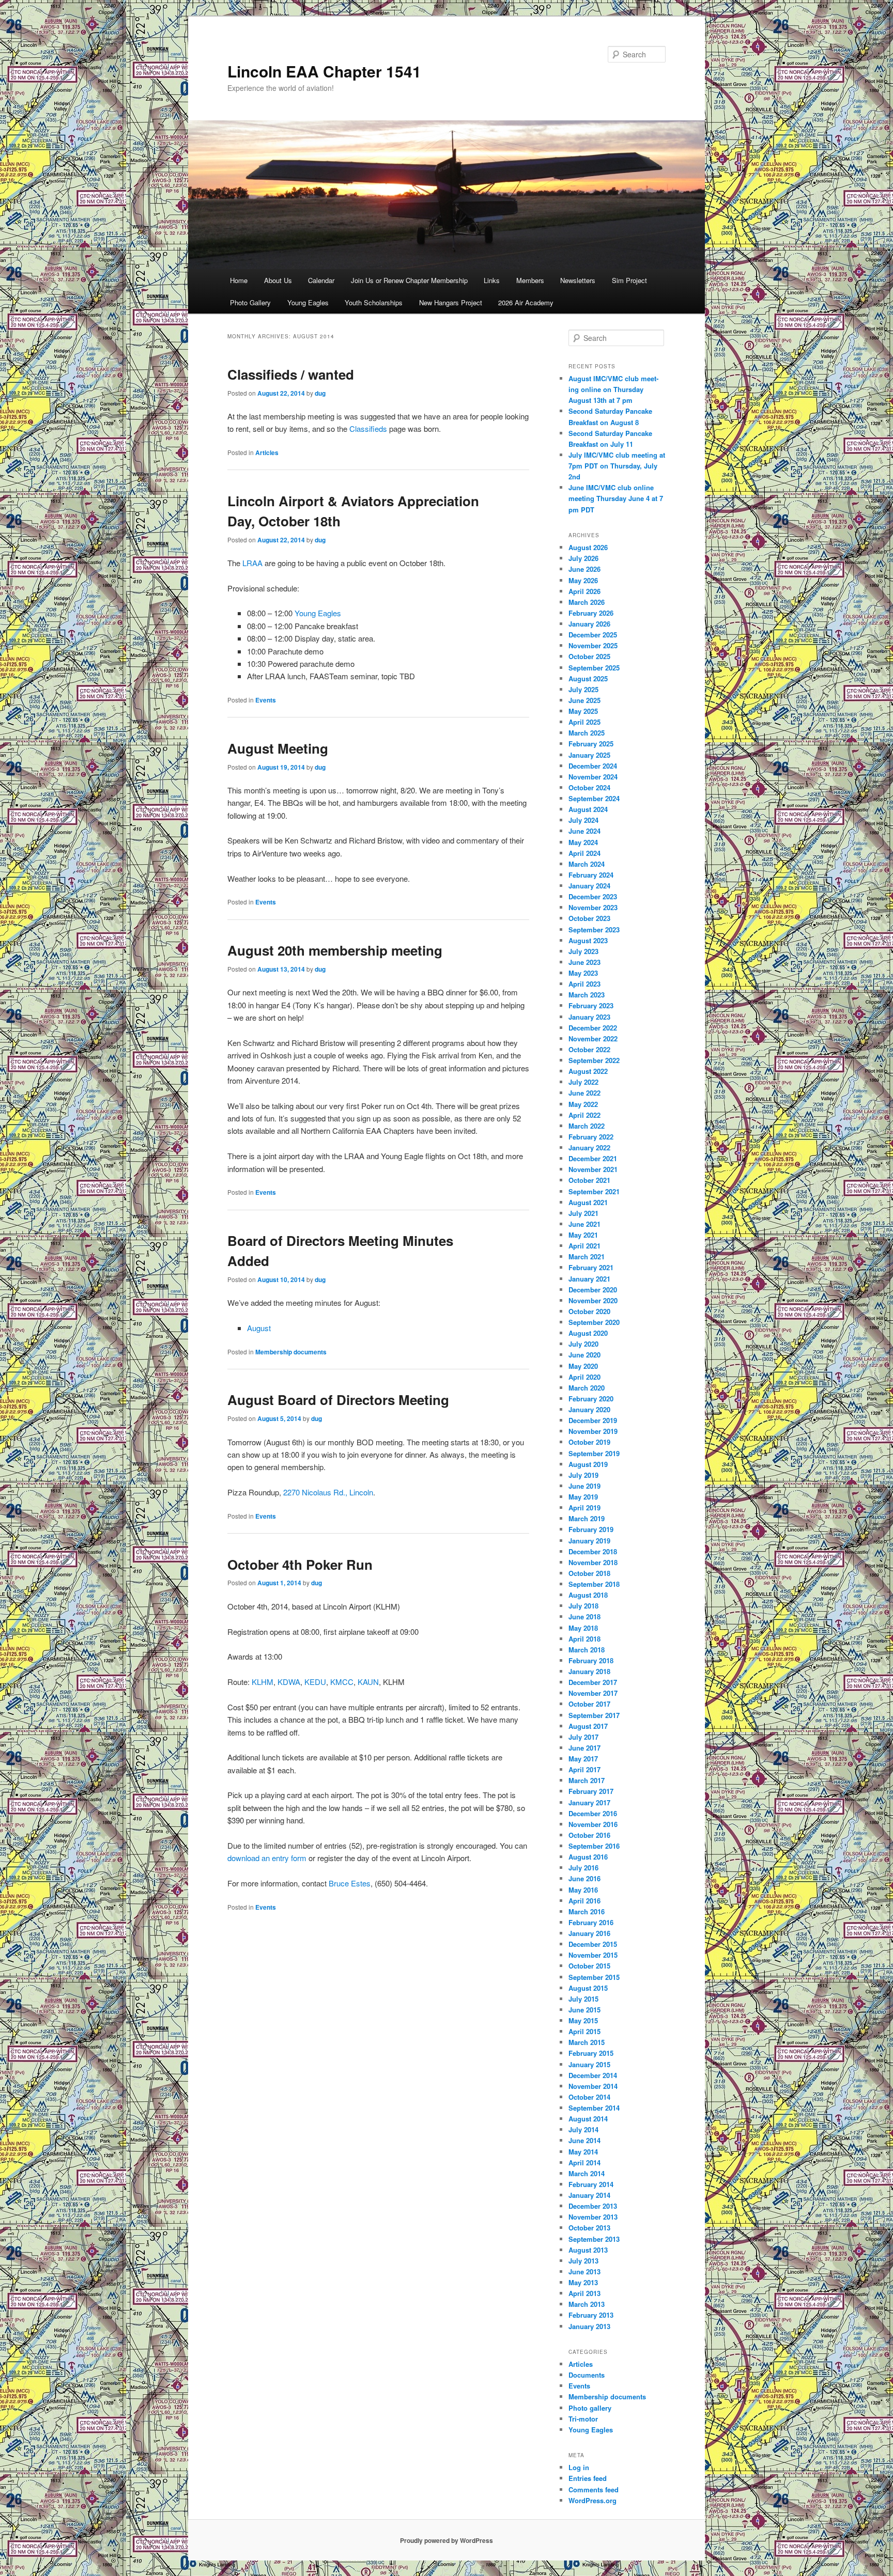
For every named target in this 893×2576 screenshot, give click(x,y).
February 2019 (591, 1529)
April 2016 (584, 1901)
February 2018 (591, 1660)
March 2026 (587, 602)
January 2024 (589, 886)
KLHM (263, 1682)
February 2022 (591, 1137)
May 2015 (583, 2020)
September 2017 (594, 1715)
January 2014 (589, 2195)
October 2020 (589, 1311)
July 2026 (583, 558)
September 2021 (594, 1191)
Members (530, 280)
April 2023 (584, 984)
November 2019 (593, 1431)
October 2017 (589, 1704)
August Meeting (278, 748)
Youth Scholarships (374, 302)
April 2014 (584, 2163)
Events (266, 700)
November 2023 (593, 907)
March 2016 (587, 1911)
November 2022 (593, 1039)
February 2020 (591, 1399)
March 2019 (587, 1518)
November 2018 (593, 1562)
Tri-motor (583, 2419)
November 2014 (593, 2086)
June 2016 (584, 1878)
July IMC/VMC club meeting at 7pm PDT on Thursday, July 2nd (617, 466)
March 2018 (587, 1650)
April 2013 (584, 2293)
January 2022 (589, 1148)
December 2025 (593, 635)
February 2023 (591, 1005)
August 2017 (588, 1726)
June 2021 (584, 1224)
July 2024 (583, 820)
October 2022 (589, 1049)
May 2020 (583, 1366)
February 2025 (591, 744)
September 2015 (594, 1977)
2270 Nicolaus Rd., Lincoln (328, 1492)
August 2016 (588, 1857)
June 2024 (584, 831)
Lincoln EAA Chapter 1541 (324, 71)
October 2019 (589, 1442)
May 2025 (583, 711)
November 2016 (593, 1824)
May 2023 (583, 973)
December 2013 (593, 2206)
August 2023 (588, 940)
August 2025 (588, 678)
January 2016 (589, 1933)
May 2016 (583, 1890)
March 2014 (587, 2173)
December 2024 (593, 766)
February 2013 (591, 2315)
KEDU (315, 1682)
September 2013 (594, 2239)
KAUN (368, 1682)
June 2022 (584, 1093)
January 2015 (589, 2064)
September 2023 (594, 930)
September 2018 (594, 1584)
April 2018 (584, 1639)
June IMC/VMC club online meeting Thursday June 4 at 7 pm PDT (616, 498)
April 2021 (584, 1246)
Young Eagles (308, 302)
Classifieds (368, 428)
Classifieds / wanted (291, 374)
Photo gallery (590, 2408)
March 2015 (587, 2042)
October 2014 (589, 2097)
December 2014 (593, 2075)
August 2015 (588, 1988)
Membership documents (291, 1352)
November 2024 (593, 777)
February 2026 (591, 613)
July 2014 (583, 2129)
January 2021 (589, 1279)
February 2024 (591, 875)
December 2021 (593, 1158)
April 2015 (584, 2031)
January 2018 (589, 1671)
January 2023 (589, 1017)
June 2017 (584, 1748)
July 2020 (583, 1344)
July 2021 (583, 1213)
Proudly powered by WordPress (446, 2540)
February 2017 (591, 1791)
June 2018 (584, 1617)
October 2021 (589, 1180)
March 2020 (587, 1388)
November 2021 (593, 1169)
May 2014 (583, 2152)
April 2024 (584, 853)
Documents (587, 2375)
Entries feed (588, 2478)
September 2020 (594, 1322)
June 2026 (584, 569)
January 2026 (589, 624)
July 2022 (583, 1082)
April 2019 (584, 1508)
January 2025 (589, 755)
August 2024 (588, 809)
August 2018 (588, 1595)
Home (239, 280)
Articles (267, 452)
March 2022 (587, 1126)
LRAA (252, 563)
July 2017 (583, 1737)
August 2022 (588, 1071)
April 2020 (584, 1377)
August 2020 (588, 1333)
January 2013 (589, 2326)
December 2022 (593, 1028)
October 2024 (589, 787)
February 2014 (591, 2184)
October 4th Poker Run (300, 1564)
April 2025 (584, 722)
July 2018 (583, 1606)
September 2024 (594, 798)
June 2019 (584, 1486)
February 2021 (591, 1267)
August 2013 (588, 2250)
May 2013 (583, 2282)
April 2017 (584, 1769)
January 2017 (589, 1802)
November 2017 (593, 1693)
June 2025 (584, 700)
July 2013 (583, 2261)
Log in (579, 2467)
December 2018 (593, 1551)
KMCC (342, 1682)
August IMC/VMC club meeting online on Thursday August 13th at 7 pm (613, 389)
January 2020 (589, 1409)
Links (492, 280)
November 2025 (593, 645)
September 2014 (594, 2108)
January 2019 (589, 1541)
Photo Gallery (250, 302)
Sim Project (629, 280)
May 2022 (583, 1104)
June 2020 (584, 1355)
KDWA (289, 1682)
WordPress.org (592, 2500)
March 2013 (587, 2304)
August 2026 (588, 547)
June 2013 (584, 2271)
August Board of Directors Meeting (338, 1400)
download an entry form (267, 1858)
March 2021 (587, 1256)
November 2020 (593, 1300)
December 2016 (593, 1813)
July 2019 (583, 1475)
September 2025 (594, 668)
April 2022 (584, 1115)
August (259, 1328)
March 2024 (587, 864)
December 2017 (593, 1682)
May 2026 (583, 580)
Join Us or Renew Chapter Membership (409, 280)
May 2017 (583, 1759)
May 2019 (583, 1497)
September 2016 (594, 1846)
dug (320, 393)
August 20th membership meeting (335, 950)
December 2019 (593, 1420)
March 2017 (587, 1780)
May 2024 (583, 842)
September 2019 (594, 1453)
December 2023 (593, 896)
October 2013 (589, 2228)
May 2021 (583, 1235)
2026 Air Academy (526, 302)
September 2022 (594, 1060)
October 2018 (589, 1573)
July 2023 (583, 951)
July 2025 (583, 689)
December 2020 (593, 1290)
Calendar (321, 280)
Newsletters (578, 280)
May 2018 (583, 1628)
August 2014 (588, 2119)
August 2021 (588, 1202)
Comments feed (594, 2489)
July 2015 (583, 1999)
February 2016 (591, 1922)
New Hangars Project (451, 302)
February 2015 (591, 2053)
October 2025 (589, 656)
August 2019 (588, 1464)
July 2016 (583, 1868)
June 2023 (584, 962)
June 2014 (584, 2140)
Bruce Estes (350, 1883)
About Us (278, 280)
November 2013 (593, 2217)
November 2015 (593, 1955)
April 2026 (584, 591)
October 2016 (589, 1835)
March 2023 (587, 995)
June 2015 (584, 2010)
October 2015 (589, 1966)
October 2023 (589, 918)
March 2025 (587, 733)
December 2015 (593, 1944)
